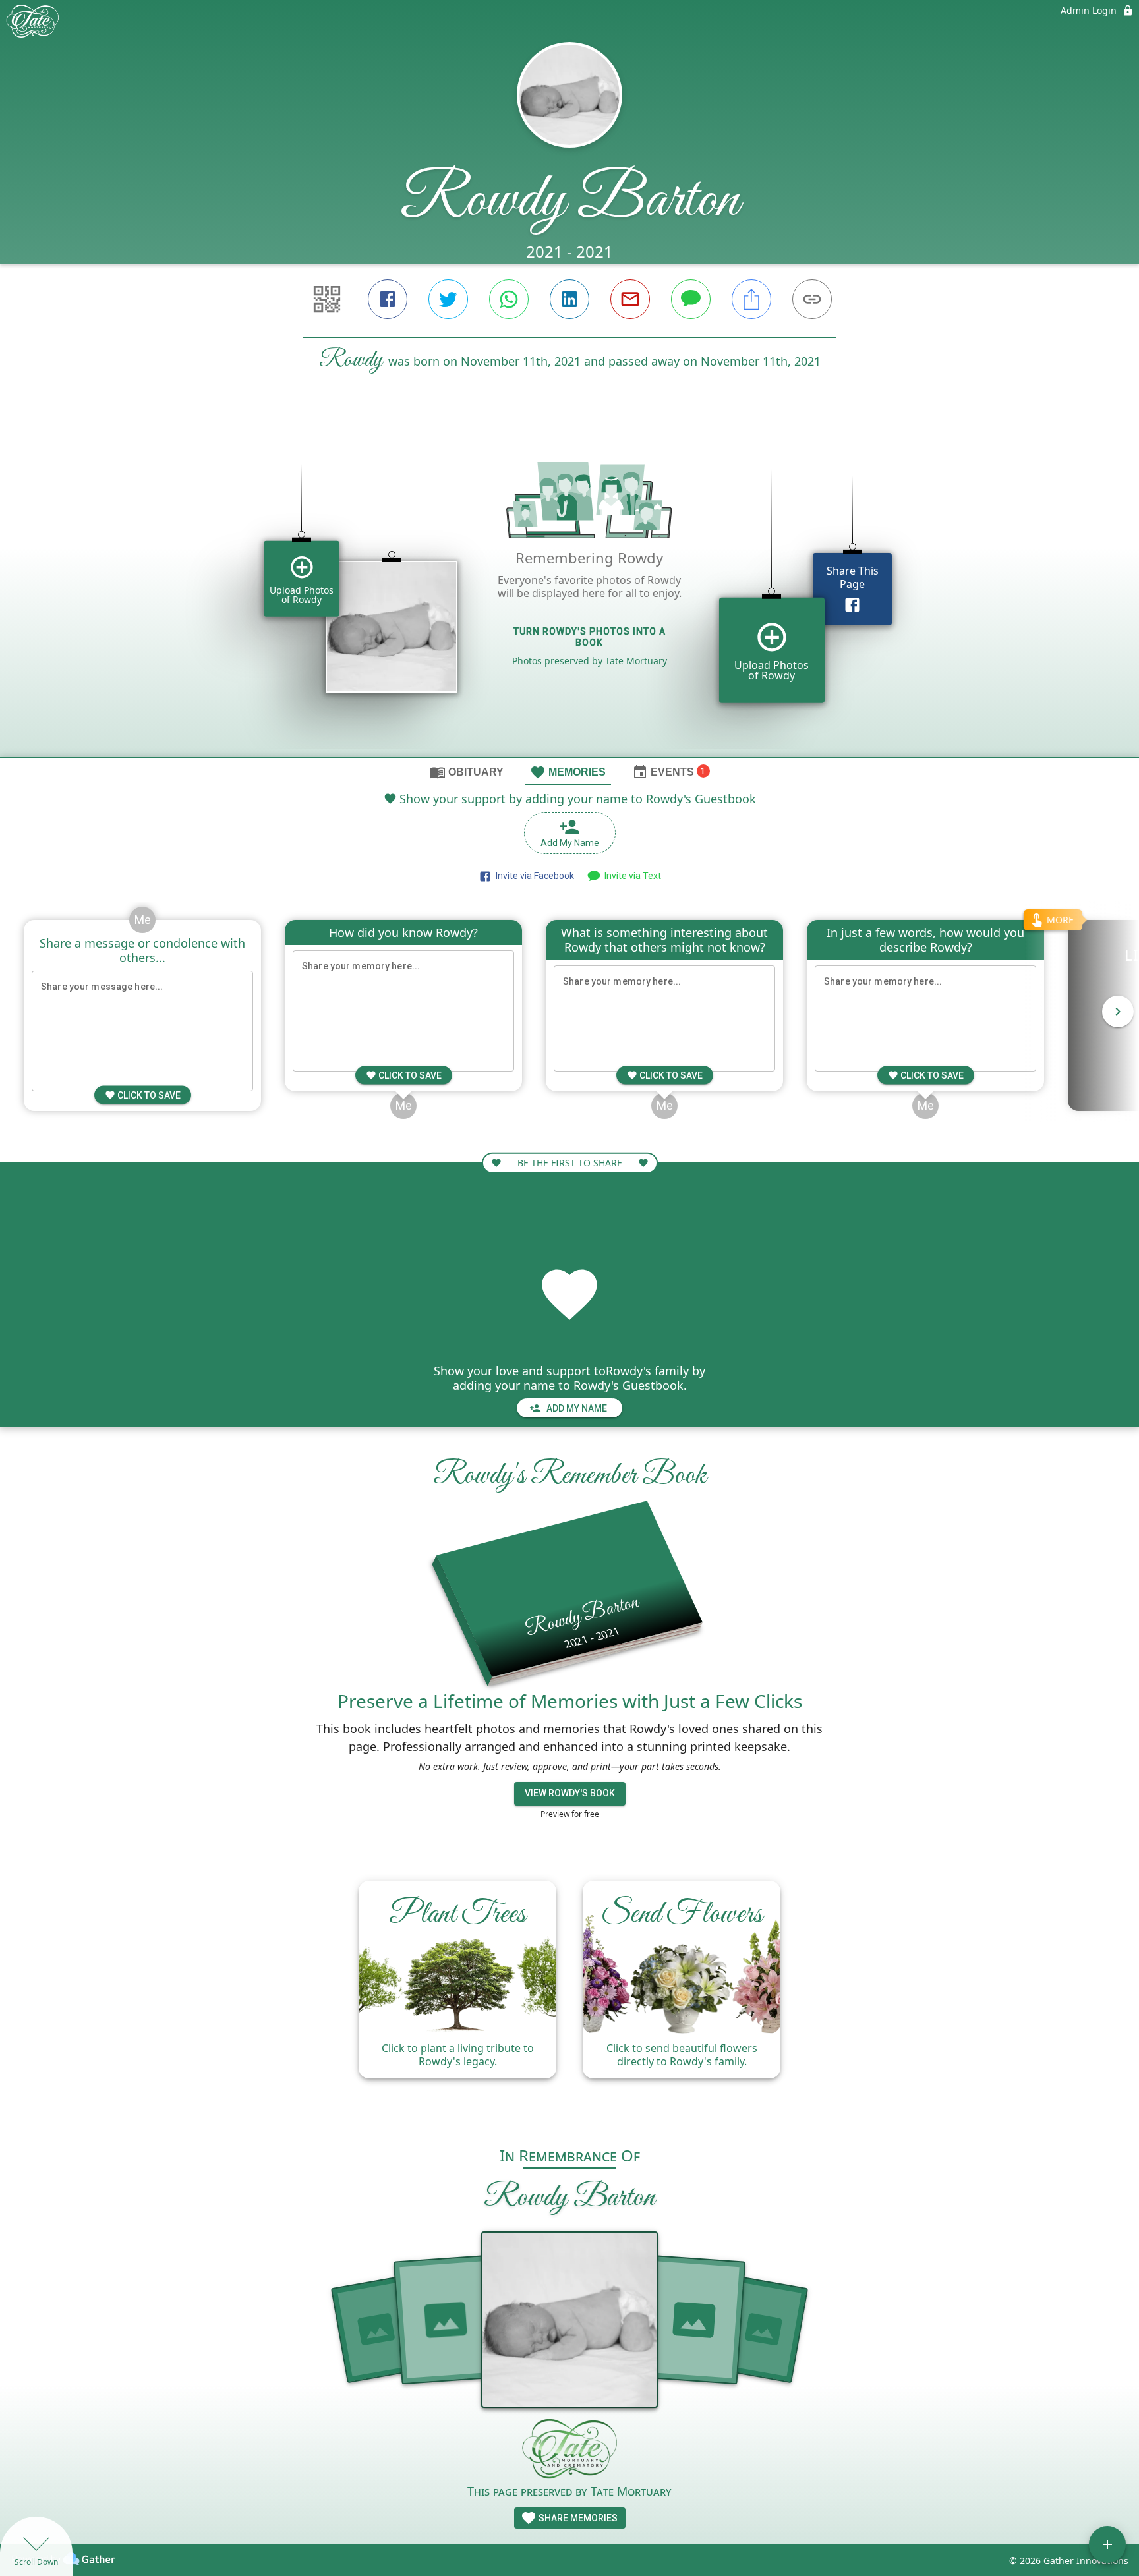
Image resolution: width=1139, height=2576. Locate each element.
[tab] (467, 772)
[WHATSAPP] (509, 299)
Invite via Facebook (533, 876)
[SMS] (691, 299)
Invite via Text (631, 876)
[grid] (569, 591)
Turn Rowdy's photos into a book (590, 637)
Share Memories (577, 2518)
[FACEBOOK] (388, 299)
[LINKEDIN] (569, 299)
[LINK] (812, 299)
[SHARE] (751, 299)
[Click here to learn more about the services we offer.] (569, 2450)
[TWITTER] (448, 299)
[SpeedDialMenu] (1107, 2544)
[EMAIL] (630, 299)
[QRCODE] (327, 299)
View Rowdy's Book (570, 1793)
